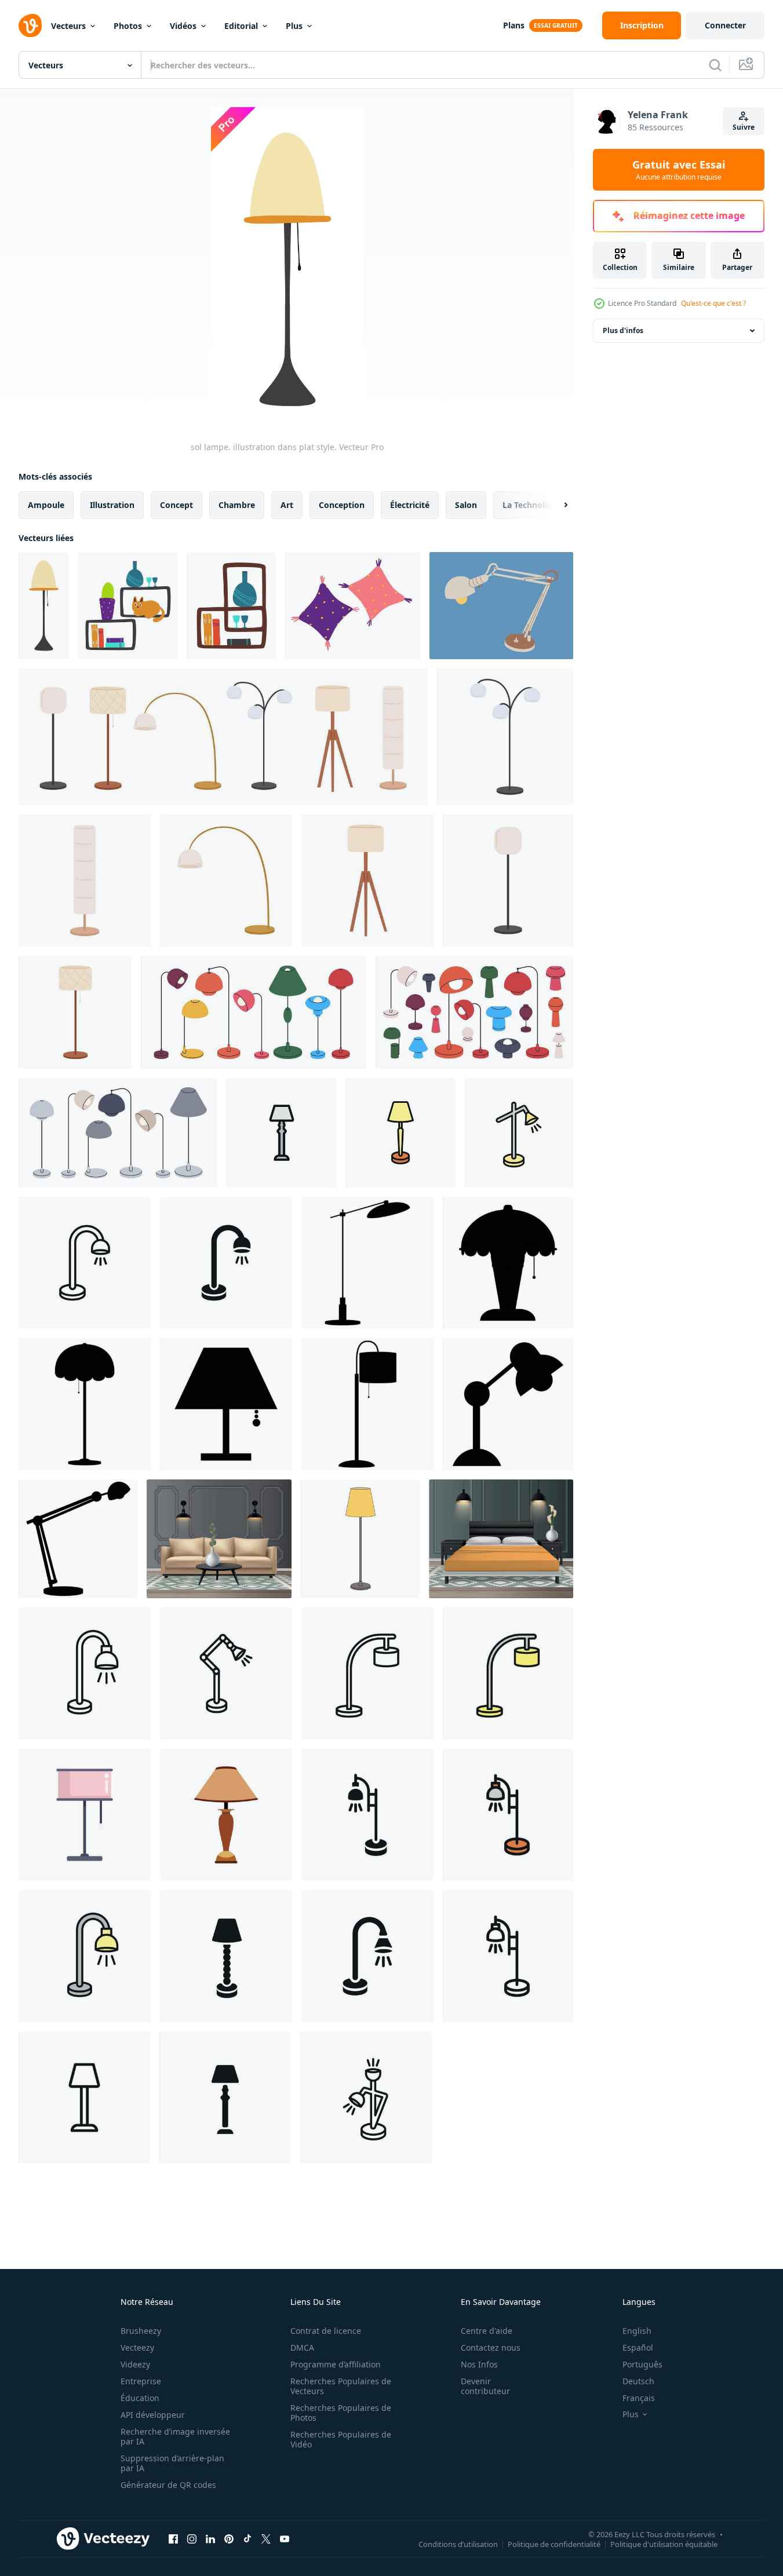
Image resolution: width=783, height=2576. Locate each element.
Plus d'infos (623, 330)
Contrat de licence (326, 2331)
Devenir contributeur (485, 2386)
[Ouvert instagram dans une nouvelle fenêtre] (192, 2538)
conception (342, 505)
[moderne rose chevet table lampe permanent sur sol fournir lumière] (85, 1815)
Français (639, 2398)
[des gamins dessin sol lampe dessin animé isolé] (360, 1539)
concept (176, 505)
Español (638, 2347)
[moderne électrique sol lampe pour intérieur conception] (226, 880)
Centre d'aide (487, 2331)
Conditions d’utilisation (458, 2544)
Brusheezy (141, 2331)
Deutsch (638, 2381)
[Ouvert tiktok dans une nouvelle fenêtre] (247, 2538)
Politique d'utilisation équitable (664, 2544)
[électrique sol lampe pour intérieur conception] (367, 880)
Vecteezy (137, 2347)
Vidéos (183, 26)
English (637, 2331)
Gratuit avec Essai (679, 170)
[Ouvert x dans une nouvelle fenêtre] (266, 2538)
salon (466, 505)
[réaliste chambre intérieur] (501, 1539)
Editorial (241, 26)
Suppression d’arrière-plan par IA (172, 2463)
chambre (237, 505)
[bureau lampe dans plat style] (501, 606)
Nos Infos (479, 2364)
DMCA (302, 2347)
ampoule (46, 505)
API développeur (153, 2415)
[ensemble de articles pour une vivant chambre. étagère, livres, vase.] (232, 606)
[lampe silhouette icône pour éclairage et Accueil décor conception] (367, 1263)
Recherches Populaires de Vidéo (341, 2439)
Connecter (725, 25)
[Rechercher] (715, 65)
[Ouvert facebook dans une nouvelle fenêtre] (173, 2538)
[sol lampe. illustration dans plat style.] (44, 606)
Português (642, 2364)
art (287, 505)
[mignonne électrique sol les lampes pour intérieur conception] (505, 737)
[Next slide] (556, 505)
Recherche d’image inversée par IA (175, 2436)
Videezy (135, 2364)
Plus (294, 26)
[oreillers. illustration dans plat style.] (353, 606)
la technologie (532, 505)
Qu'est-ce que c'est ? (713, 303)
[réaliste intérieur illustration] (219, 1539)
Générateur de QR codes (168, 2485)
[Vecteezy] (30, 25)
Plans (514, 25)
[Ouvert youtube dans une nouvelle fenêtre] (285, 2538)
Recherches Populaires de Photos (341, 2413)
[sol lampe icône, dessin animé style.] (226, 1815)
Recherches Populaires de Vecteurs (341, 2386)
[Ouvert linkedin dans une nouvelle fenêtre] (210, 2538)
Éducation (140, 2398)
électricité (410, 505)
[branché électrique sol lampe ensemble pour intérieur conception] (223, 737)
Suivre (744, 127)
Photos (128, 26)
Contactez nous (491, 2347)
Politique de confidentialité (554, 2544)
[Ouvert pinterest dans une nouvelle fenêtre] (229, 2538)
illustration (112, 505)
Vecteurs (68, 26)
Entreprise (141, 2381)
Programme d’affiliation (336, 2364)
